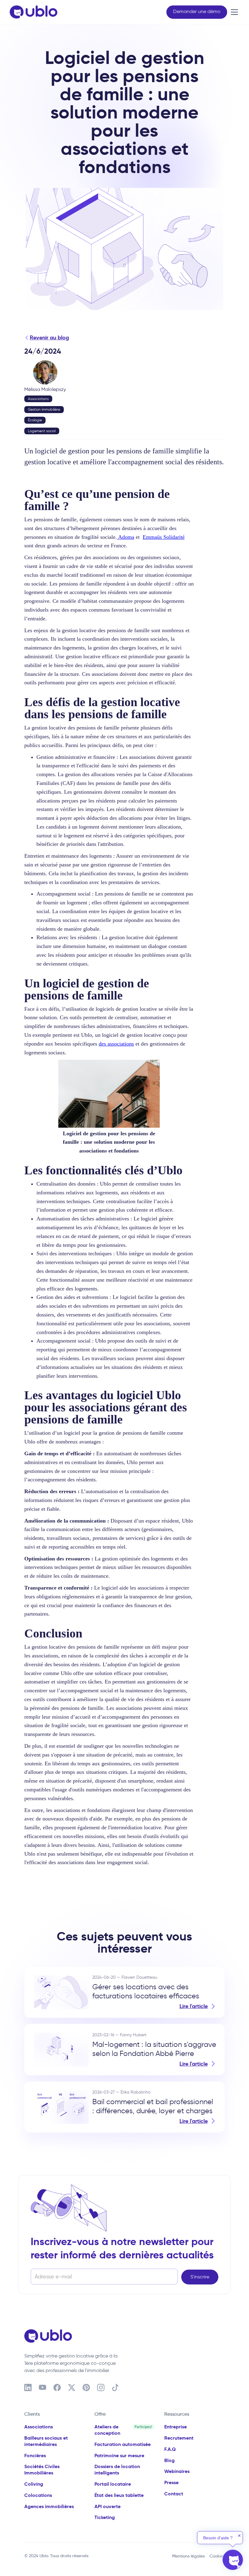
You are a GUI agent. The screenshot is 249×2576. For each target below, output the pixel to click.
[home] (34, 12)
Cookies (217, 2556)
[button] (233, 12)
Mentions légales (188, 2556)
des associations (116, 1044)
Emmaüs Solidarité (164, 537)
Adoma (126, 537)
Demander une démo (197, 11)
